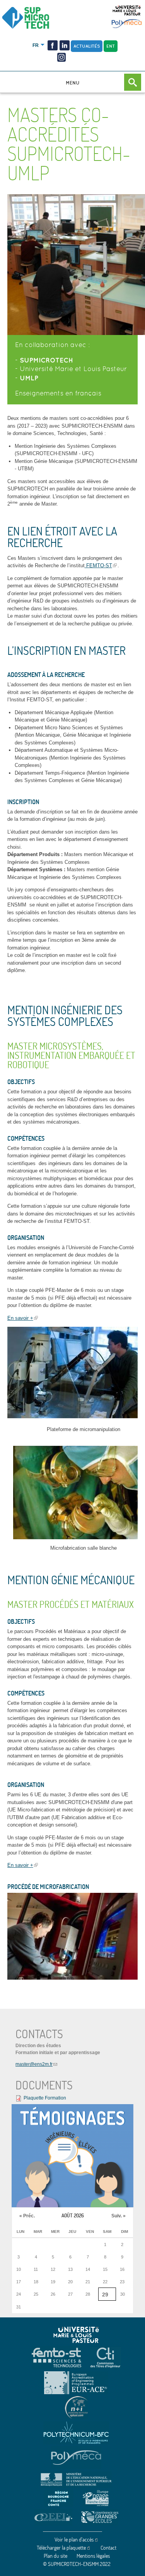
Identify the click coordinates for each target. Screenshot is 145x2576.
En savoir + (20, 1318)
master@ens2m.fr (34, 2064)
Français (36, 45)
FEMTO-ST (98, 565)
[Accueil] (37, 18)
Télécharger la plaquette (61, 2548)
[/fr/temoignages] (72, 2156)
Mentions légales (93, 2556)
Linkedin (65, 45)
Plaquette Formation (45, 2098)
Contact (108, 2548)
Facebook (53, 45)
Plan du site (55, 2556)
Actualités (87, 46)
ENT (111, 46)
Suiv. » (119, 2216)
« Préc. (27, 2216)
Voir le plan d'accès (74, 2540)
